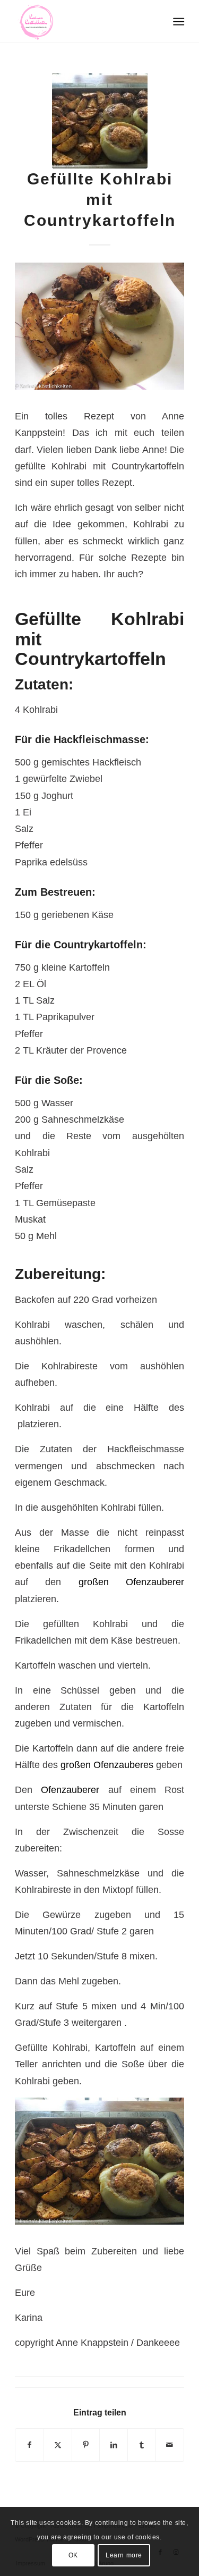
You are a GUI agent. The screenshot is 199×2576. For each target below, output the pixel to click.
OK (73, 2555)
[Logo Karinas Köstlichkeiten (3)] (83, 21)
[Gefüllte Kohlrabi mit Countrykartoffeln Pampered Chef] (100, 121)
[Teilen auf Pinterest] (86, 2445)
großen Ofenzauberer (131, 1582)
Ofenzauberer (74, 1790)
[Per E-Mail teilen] (170, 2445)
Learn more (124, 2555)
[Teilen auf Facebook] (29, 2445)
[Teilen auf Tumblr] (142, 2445)
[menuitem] (178, 22)
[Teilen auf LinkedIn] (114, 2445)
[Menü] (178, 22)
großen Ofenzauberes (107, 1765)
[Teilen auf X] (58, 2445)
